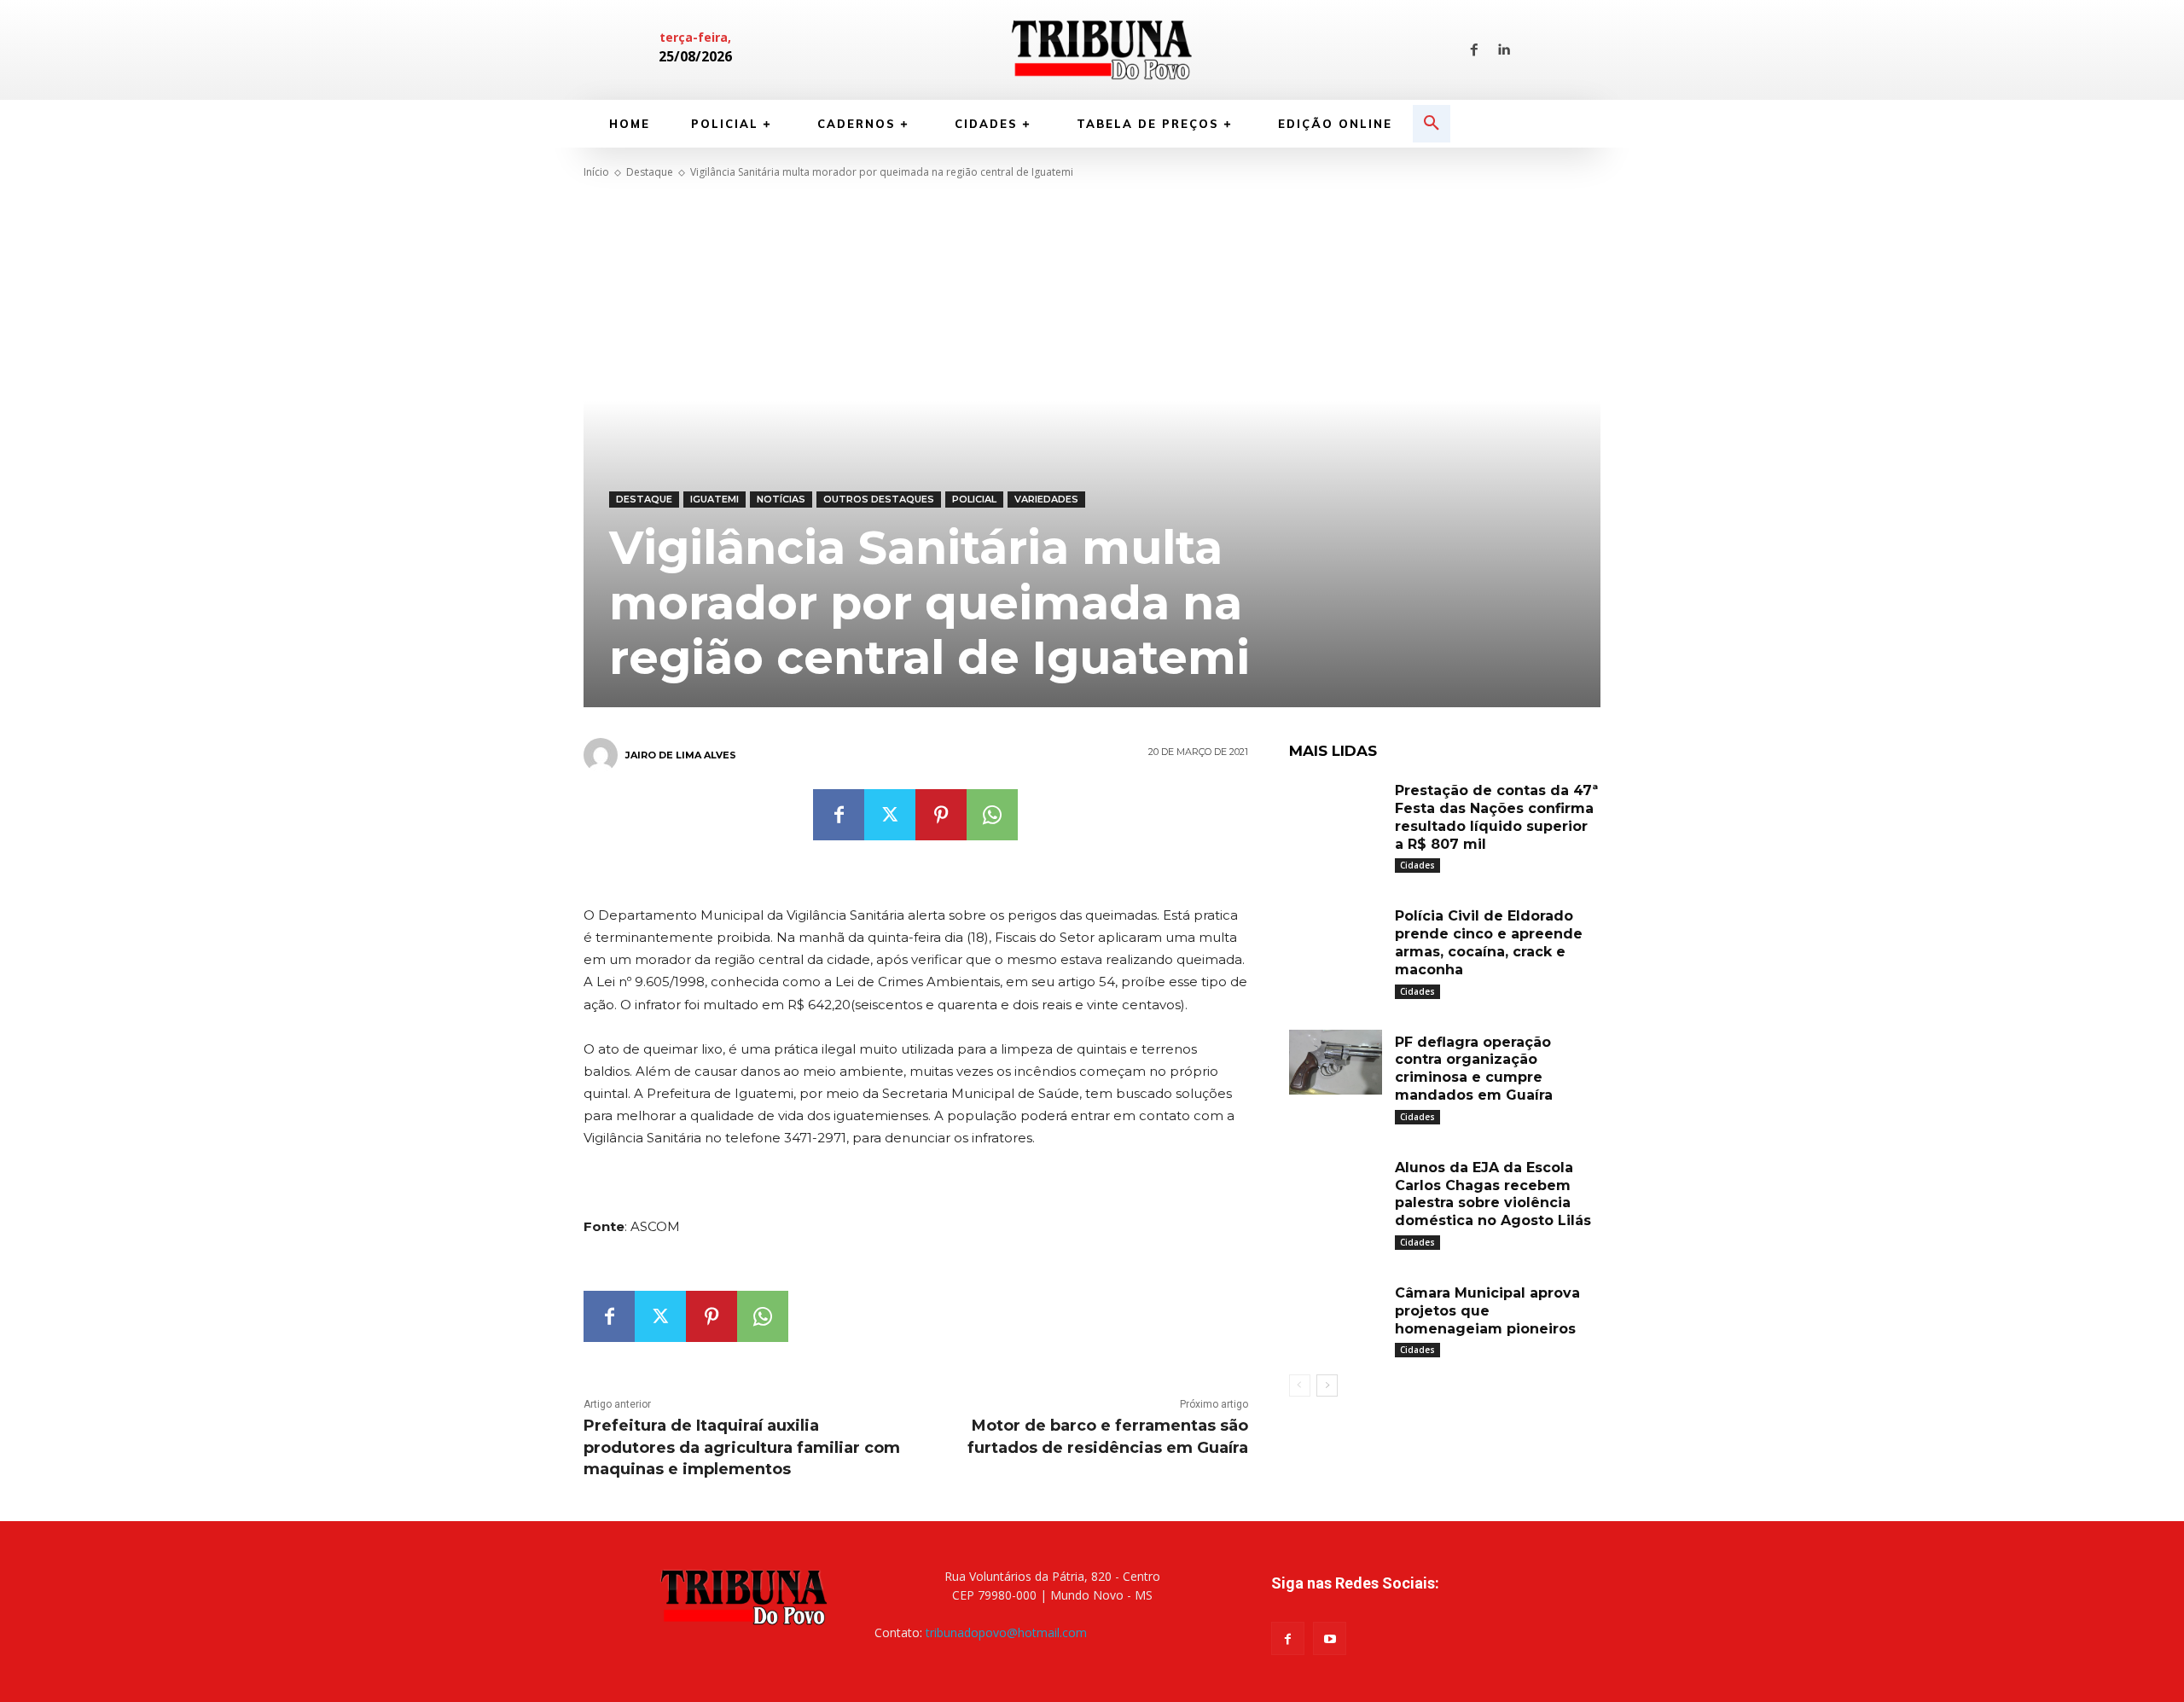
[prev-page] (1300, 1385)
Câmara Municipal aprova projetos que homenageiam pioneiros (1487, 1311)
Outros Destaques (879, 499)
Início (596, 172)
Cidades (1417, 865)
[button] (1432, 124)
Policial (974, 499)
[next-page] (1327, 1385)
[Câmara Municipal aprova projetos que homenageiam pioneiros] (1336, 1313)
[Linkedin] (1503, 50)
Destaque (650, 172)
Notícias (781, 499)
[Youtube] (1330, 1638)
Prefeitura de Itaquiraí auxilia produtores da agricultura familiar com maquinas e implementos (742, 1447)
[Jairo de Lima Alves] (603, 755)
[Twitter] (890, 815)
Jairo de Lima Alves (681, 755)
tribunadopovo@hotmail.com (1006, 1632)
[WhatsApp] (992, 815)
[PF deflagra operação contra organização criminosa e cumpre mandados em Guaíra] (1336, 1063)
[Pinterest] (941, 815)
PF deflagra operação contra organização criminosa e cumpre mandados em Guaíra (1474, 1069)
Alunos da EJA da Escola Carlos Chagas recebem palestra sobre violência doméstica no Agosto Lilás (1493, 1194)
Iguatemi (714, 499)
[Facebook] (1474, 50)
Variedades (1046, 499)
